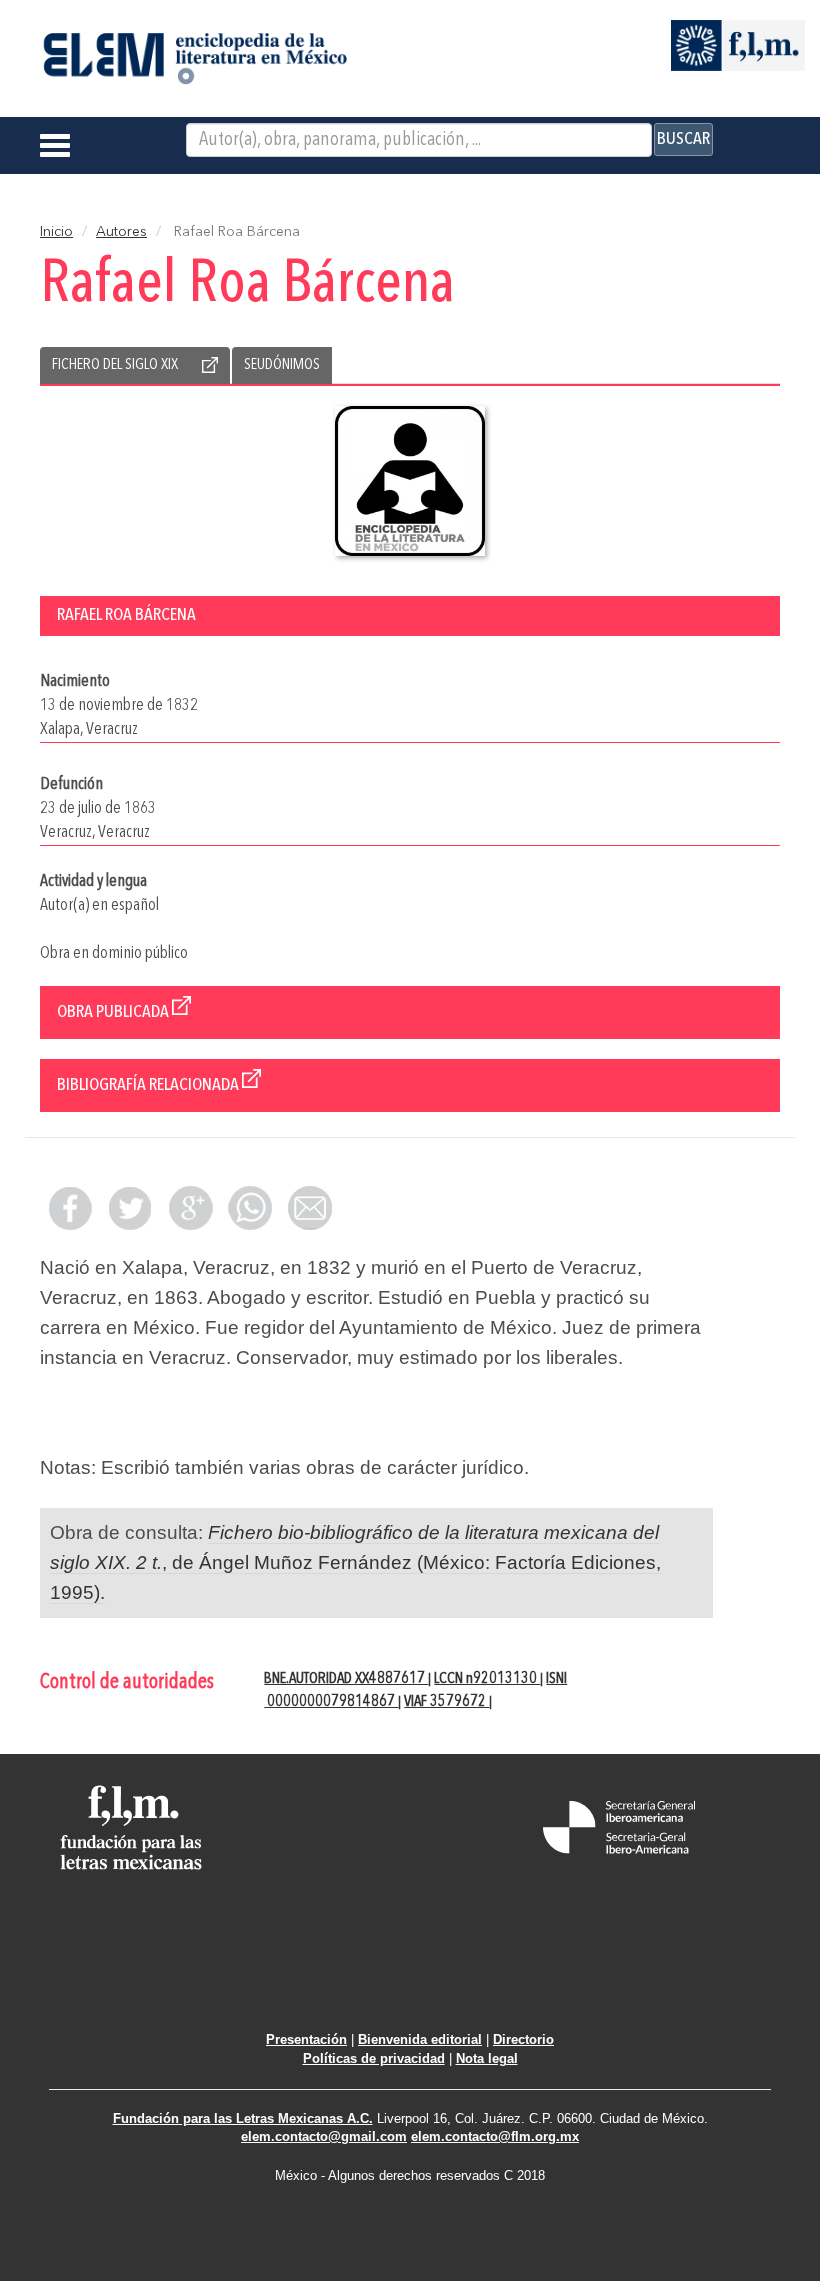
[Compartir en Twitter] (130, 1208)
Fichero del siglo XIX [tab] (115, 365)
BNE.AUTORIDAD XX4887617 (346, 1679)
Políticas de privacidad (374, 2058)
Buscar (683, 139)
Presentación (306, 2039)
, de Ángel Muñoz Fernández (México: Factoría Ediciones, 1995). (355, 1562)
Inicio (56, 232)
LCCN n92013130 (487, 1679)
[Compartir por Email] (310, 1208)
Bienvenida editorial (420, 2039)
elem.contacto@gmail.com (324, 2136)
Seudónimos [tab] (282, 365)
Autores (121, 232)
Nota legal (487, 2058)
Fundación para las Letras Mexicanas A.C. (243, 2118)
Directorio (523, 2039)
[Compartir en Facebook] (70, 1208)
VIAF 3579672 (446, 1702)
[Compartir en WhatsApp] (250, 1208)
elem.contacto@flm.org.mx (495, 2136)
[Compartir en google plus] (190, 1208)
